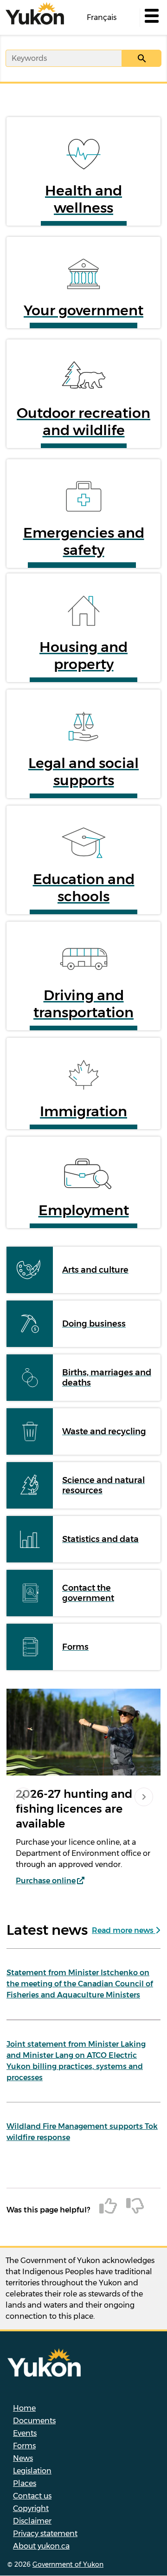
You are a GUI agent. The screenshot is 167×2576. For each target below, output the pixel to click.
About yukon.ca (41, 2546)
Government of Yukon (68, 2564)
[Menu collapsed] (151, 18)
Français (102, 17)
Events (25, 2433)
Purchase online (46, 1881)
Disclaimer (32, 2521)
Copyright (31, 2508)
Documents (34, 2421)
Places (25, 2483)
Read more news (124, 1930)
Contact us (32, 2496)
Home (24, 2408)
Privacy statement (45, 2534)
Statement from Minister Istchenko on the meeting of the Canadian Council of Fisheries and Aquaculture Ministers (80, 1984)
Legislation (32, 2471)
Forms (24, 2446)
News (23, 2458)
